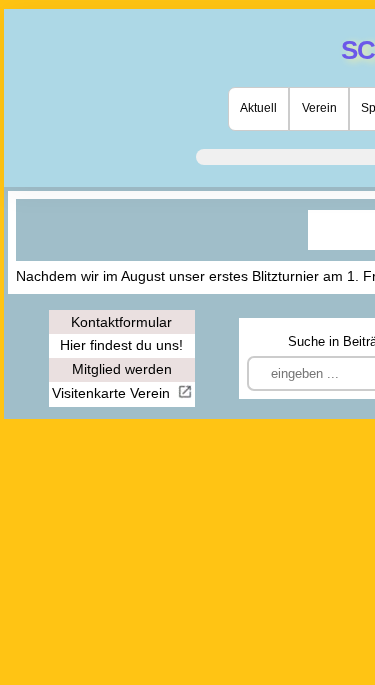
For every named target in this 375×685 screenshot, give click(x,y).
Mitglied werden (122, 369)
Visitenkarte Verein (113, 393)
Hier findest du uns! (121, 345)
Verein (319, 108)
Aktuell (258, 108)
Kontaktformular (121, 322)
